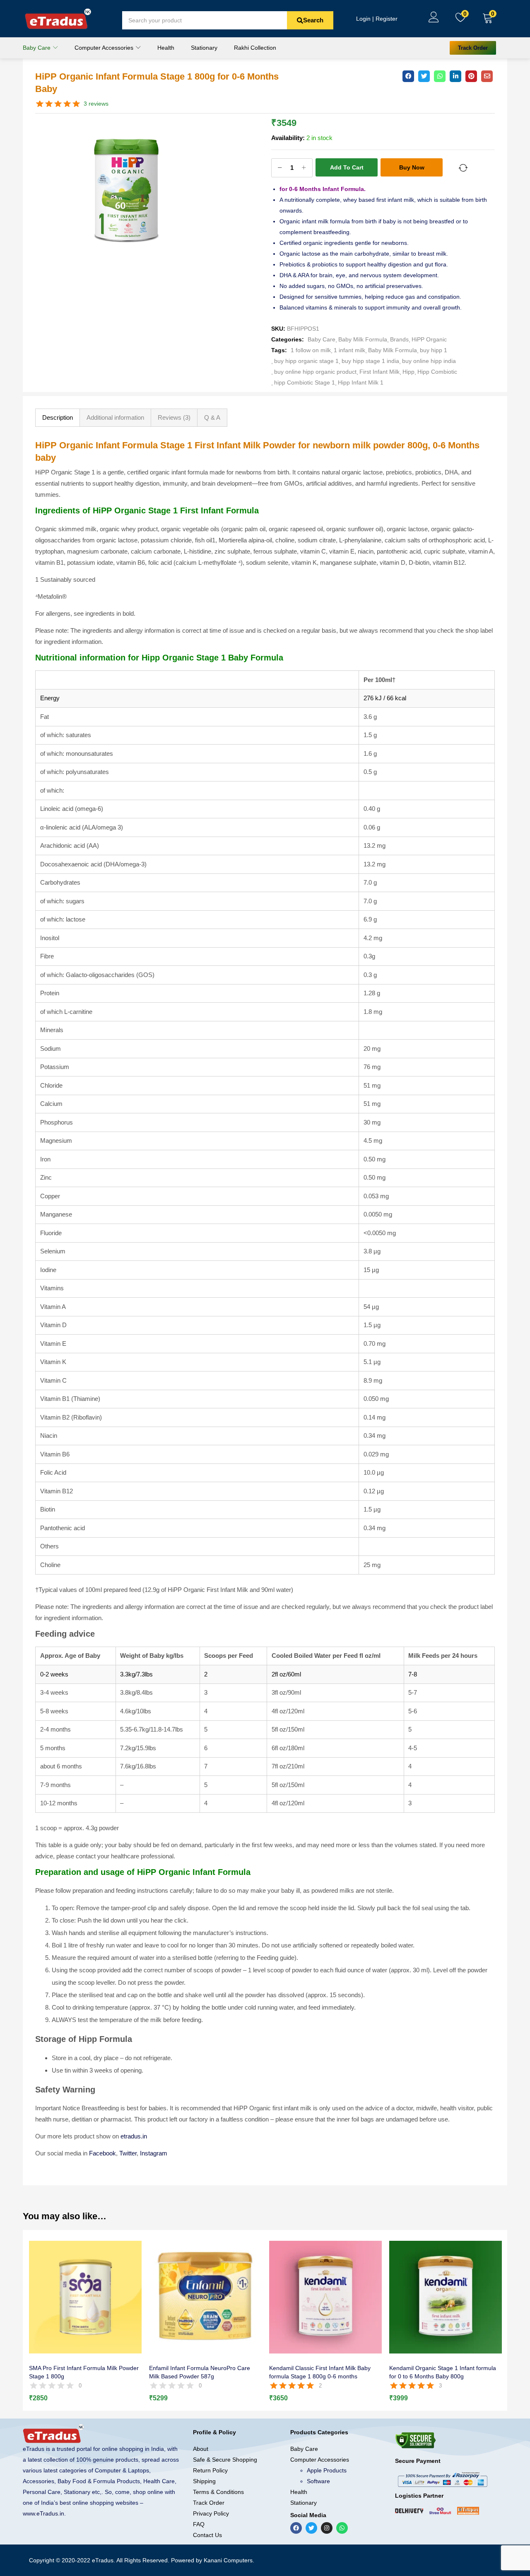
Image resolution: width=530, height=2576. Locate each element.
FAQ (199, 2524)
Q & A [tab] (212, 417)
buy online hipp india (429, 361)
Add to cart (347, 167)
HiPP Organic (429, 339)
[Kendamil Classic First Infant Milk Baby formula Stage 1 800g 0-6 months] (325, 2297)
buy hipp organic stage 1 (306, 361)
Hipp (408, 372)
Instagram (154, 2153)
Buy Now (412, 167)
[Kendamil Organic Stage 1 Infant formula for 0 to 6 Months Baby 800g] (446, 2297)
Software (318, 2481)
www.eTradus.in (43, 2513)
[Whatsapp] (342, 2528)
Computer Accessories (105, 48)
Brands (399, 339)
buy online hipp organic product (315, 372)
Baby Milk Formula (363, 339)
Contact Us (207, 2535)
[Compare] (463, 168)
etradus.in (134, 2136)
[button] (488, 19)
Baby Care (37, 48)
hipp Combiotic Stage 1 (305, 382)
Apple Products (327, 2470)
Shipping (204, 2481)
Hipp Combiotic (437, 372)
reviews (96, 104)
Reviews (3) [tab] (174, 417)
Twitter (128, 2153)
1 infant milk (349, 350)
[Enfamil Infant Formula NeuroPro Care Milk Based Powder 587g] (205, 2297)
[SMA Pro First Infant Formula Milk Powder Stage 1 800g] (85, 2297)
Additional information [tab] (115, 417)
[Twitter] (311, 2528)
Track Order (209, 2503)
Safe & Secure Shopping (225, 2460)
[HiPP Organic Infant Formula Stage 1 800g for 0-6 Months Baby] (408, 76)
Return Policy (210, 2470)
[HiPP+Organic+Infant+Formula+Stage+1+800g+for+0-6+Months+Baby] (424, 76)
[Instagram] (327, 2528)
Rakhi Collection (255, 48)
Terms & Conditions (218, 2492)
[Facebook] (296, 2528)
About (201, 2449)
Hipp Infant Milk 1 (361, 382)
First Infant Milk (379, 372)
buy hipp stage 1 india (370, 361)
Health (166, 48)
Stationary (204, 48)
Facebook (102, 2153)
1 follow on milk (311, 350)
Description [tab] (58, 417)
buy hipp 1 (434, 350)
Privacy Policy (211, 2513)
